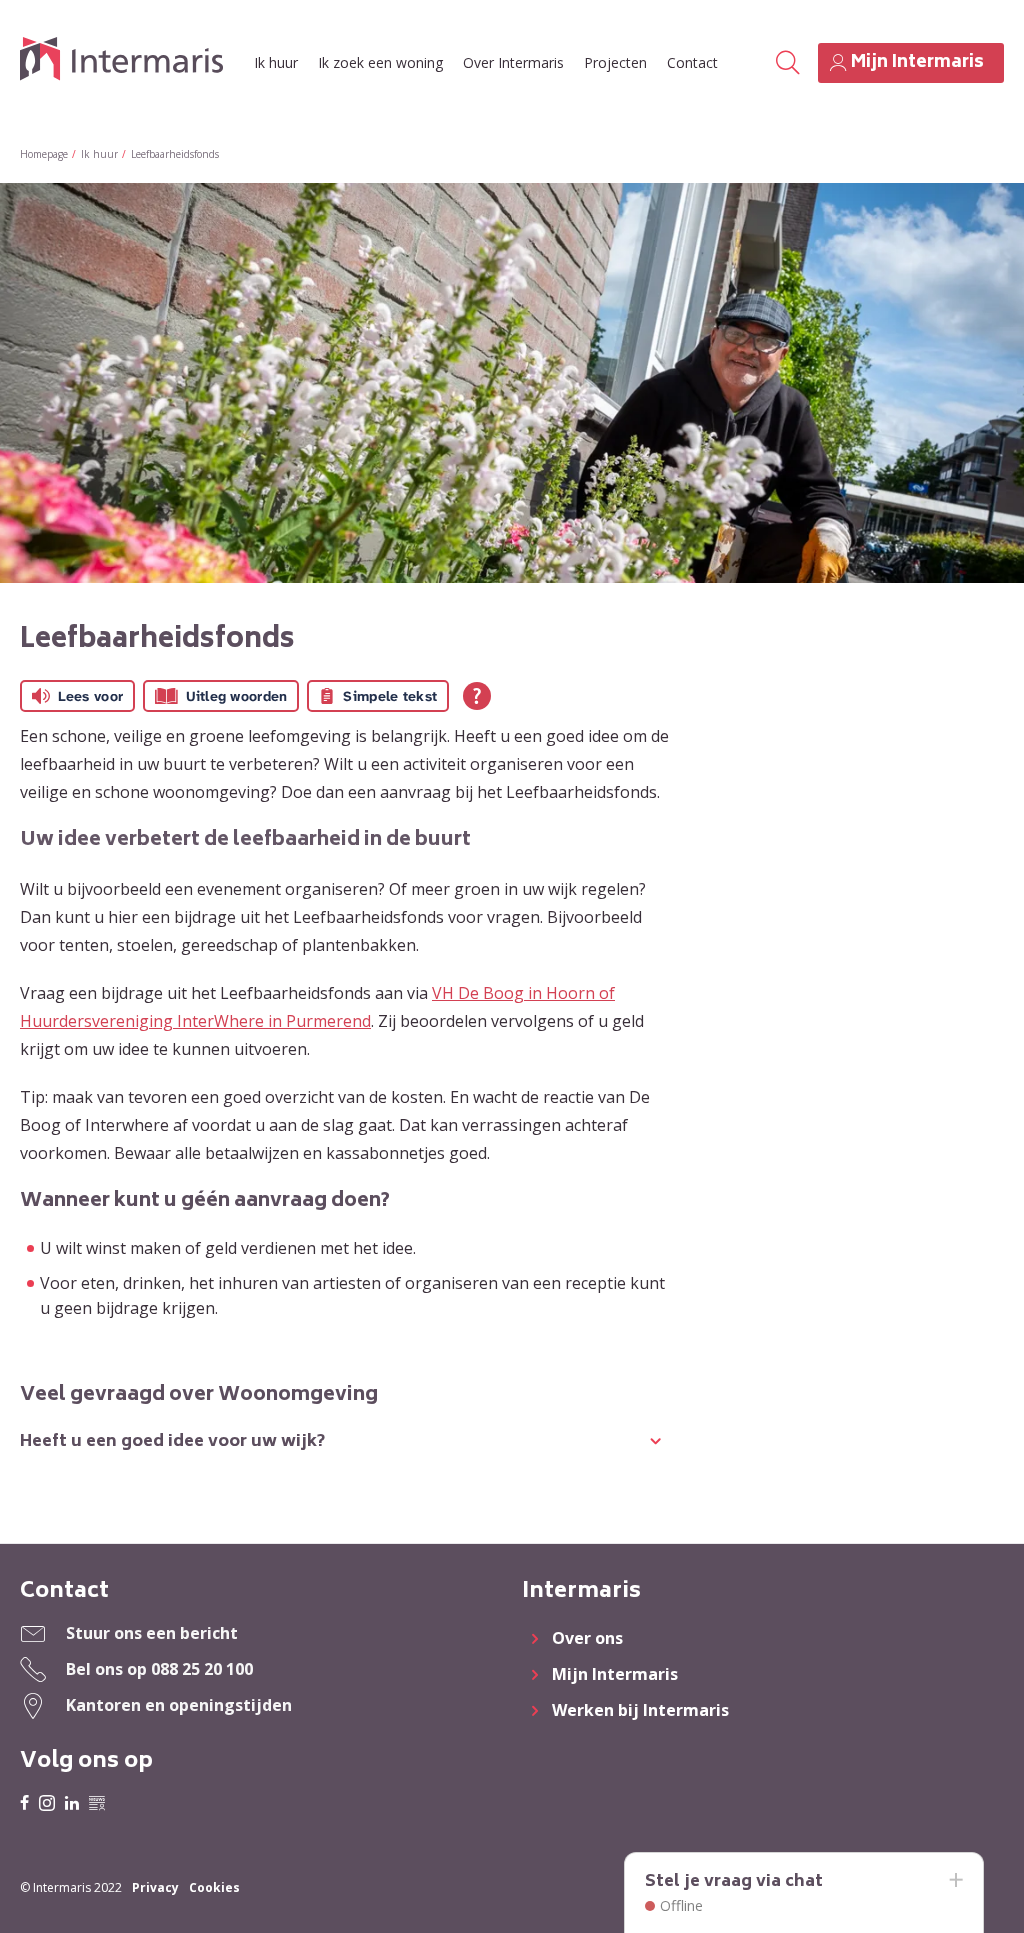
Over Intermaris (513, 62)
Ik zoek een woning (380, 62)
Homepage (44, 154)
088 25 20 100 (202, 1669)
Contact (692, 62)
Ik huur (276, 62)
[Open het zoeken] (788, 63)
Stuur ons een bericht (152, 1633)
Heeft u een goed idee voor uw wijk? (172, 1442)
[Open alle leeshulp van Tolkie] (477, 696)
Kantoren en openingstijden (179, 1705)
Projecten (615, 62)
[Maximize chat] (955, 1881)
